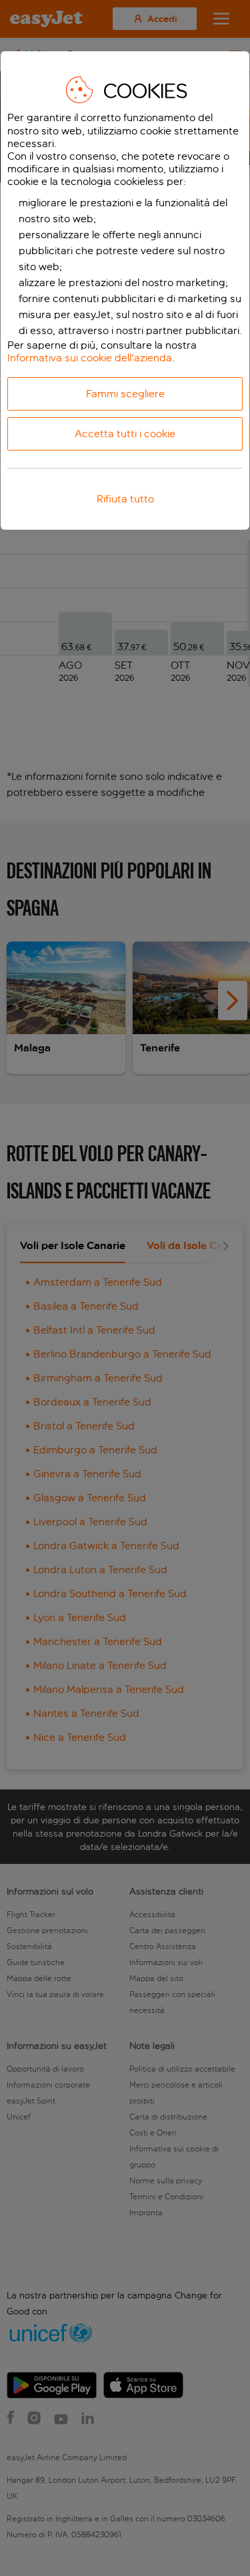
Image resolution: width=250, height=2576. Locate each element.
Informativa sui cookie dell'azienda (90, 358)
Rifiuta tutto (125, 499)
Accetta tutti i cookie (125, 434)
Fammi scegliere (125, 394)
